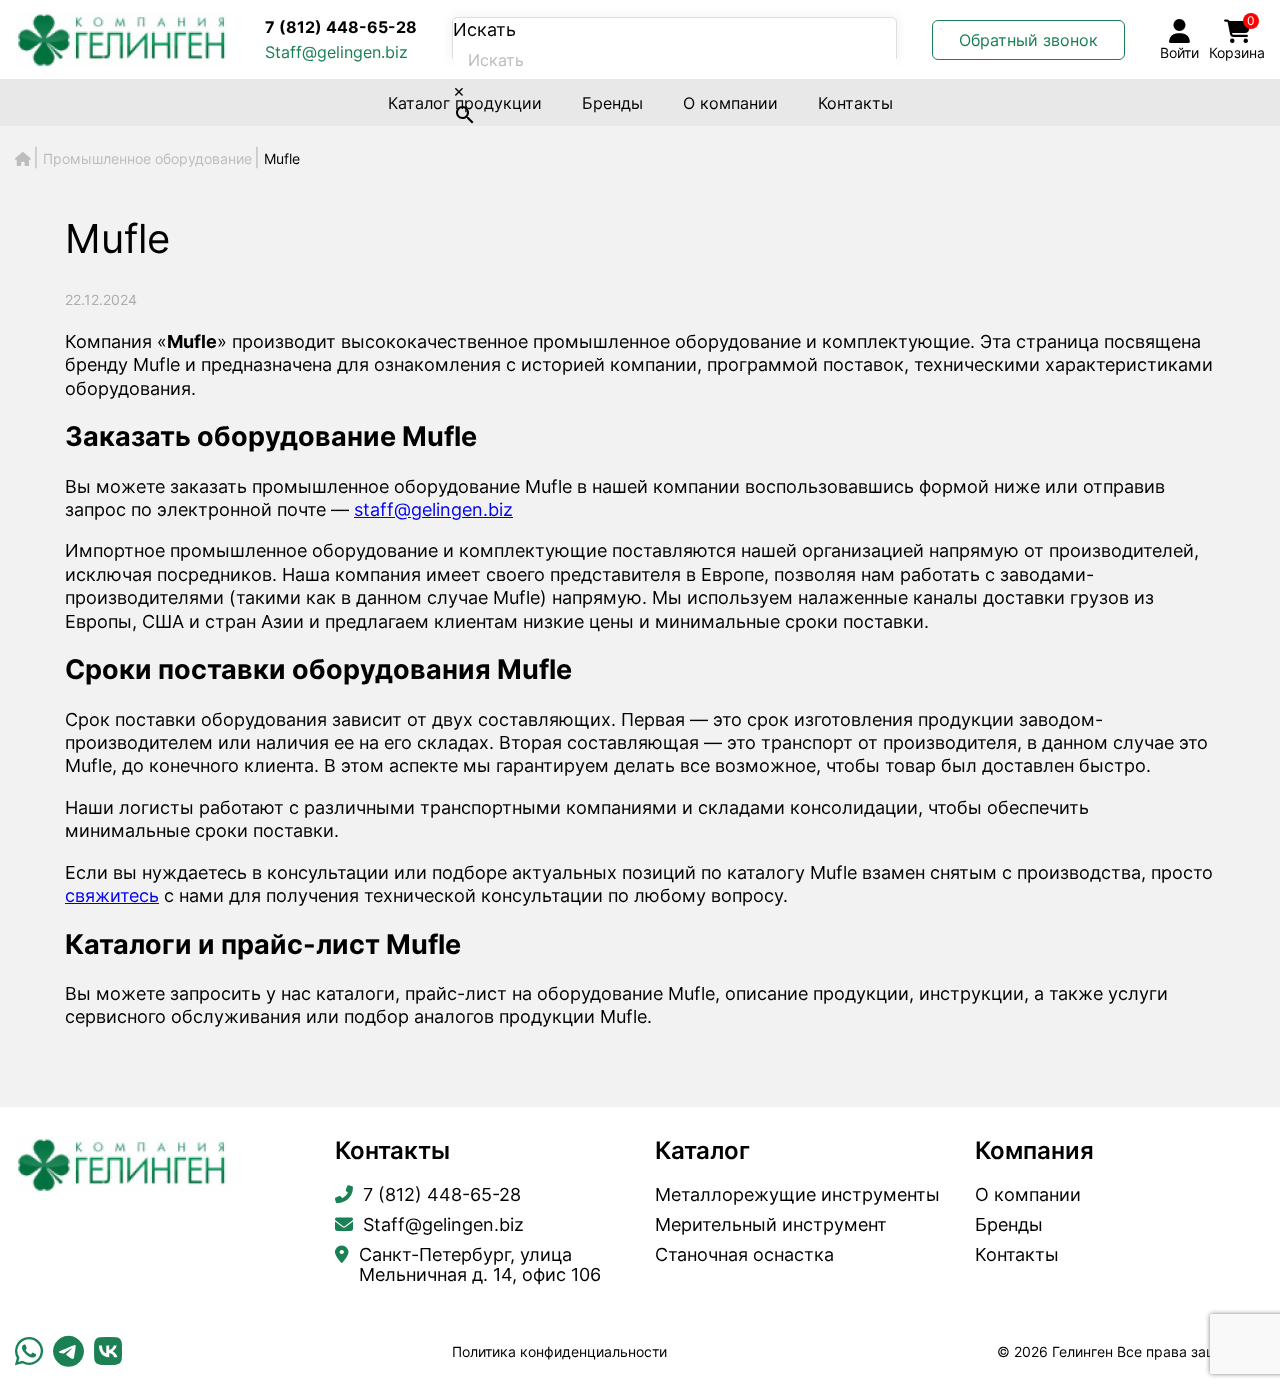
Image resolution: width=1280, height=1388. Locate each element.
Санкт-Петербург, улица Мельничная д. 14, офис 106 (480, 1265)
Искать (484, 29)
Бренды (612, 103)
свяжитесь (112, 895)
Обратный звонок (1028, 40)
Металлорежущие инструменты (797, 1195)
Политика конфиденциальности (559, 1351)
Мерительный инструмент (771, 1225)
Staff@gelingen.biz (336, 52)
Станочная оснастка (744, 1255)
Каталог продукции (465, 103)
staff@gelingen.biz (433, 509)
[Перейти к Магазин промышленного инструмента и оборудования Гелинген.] (23, 158)
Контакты (855, 103)
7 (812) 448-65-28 (341, 27)
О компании (730, 103)
